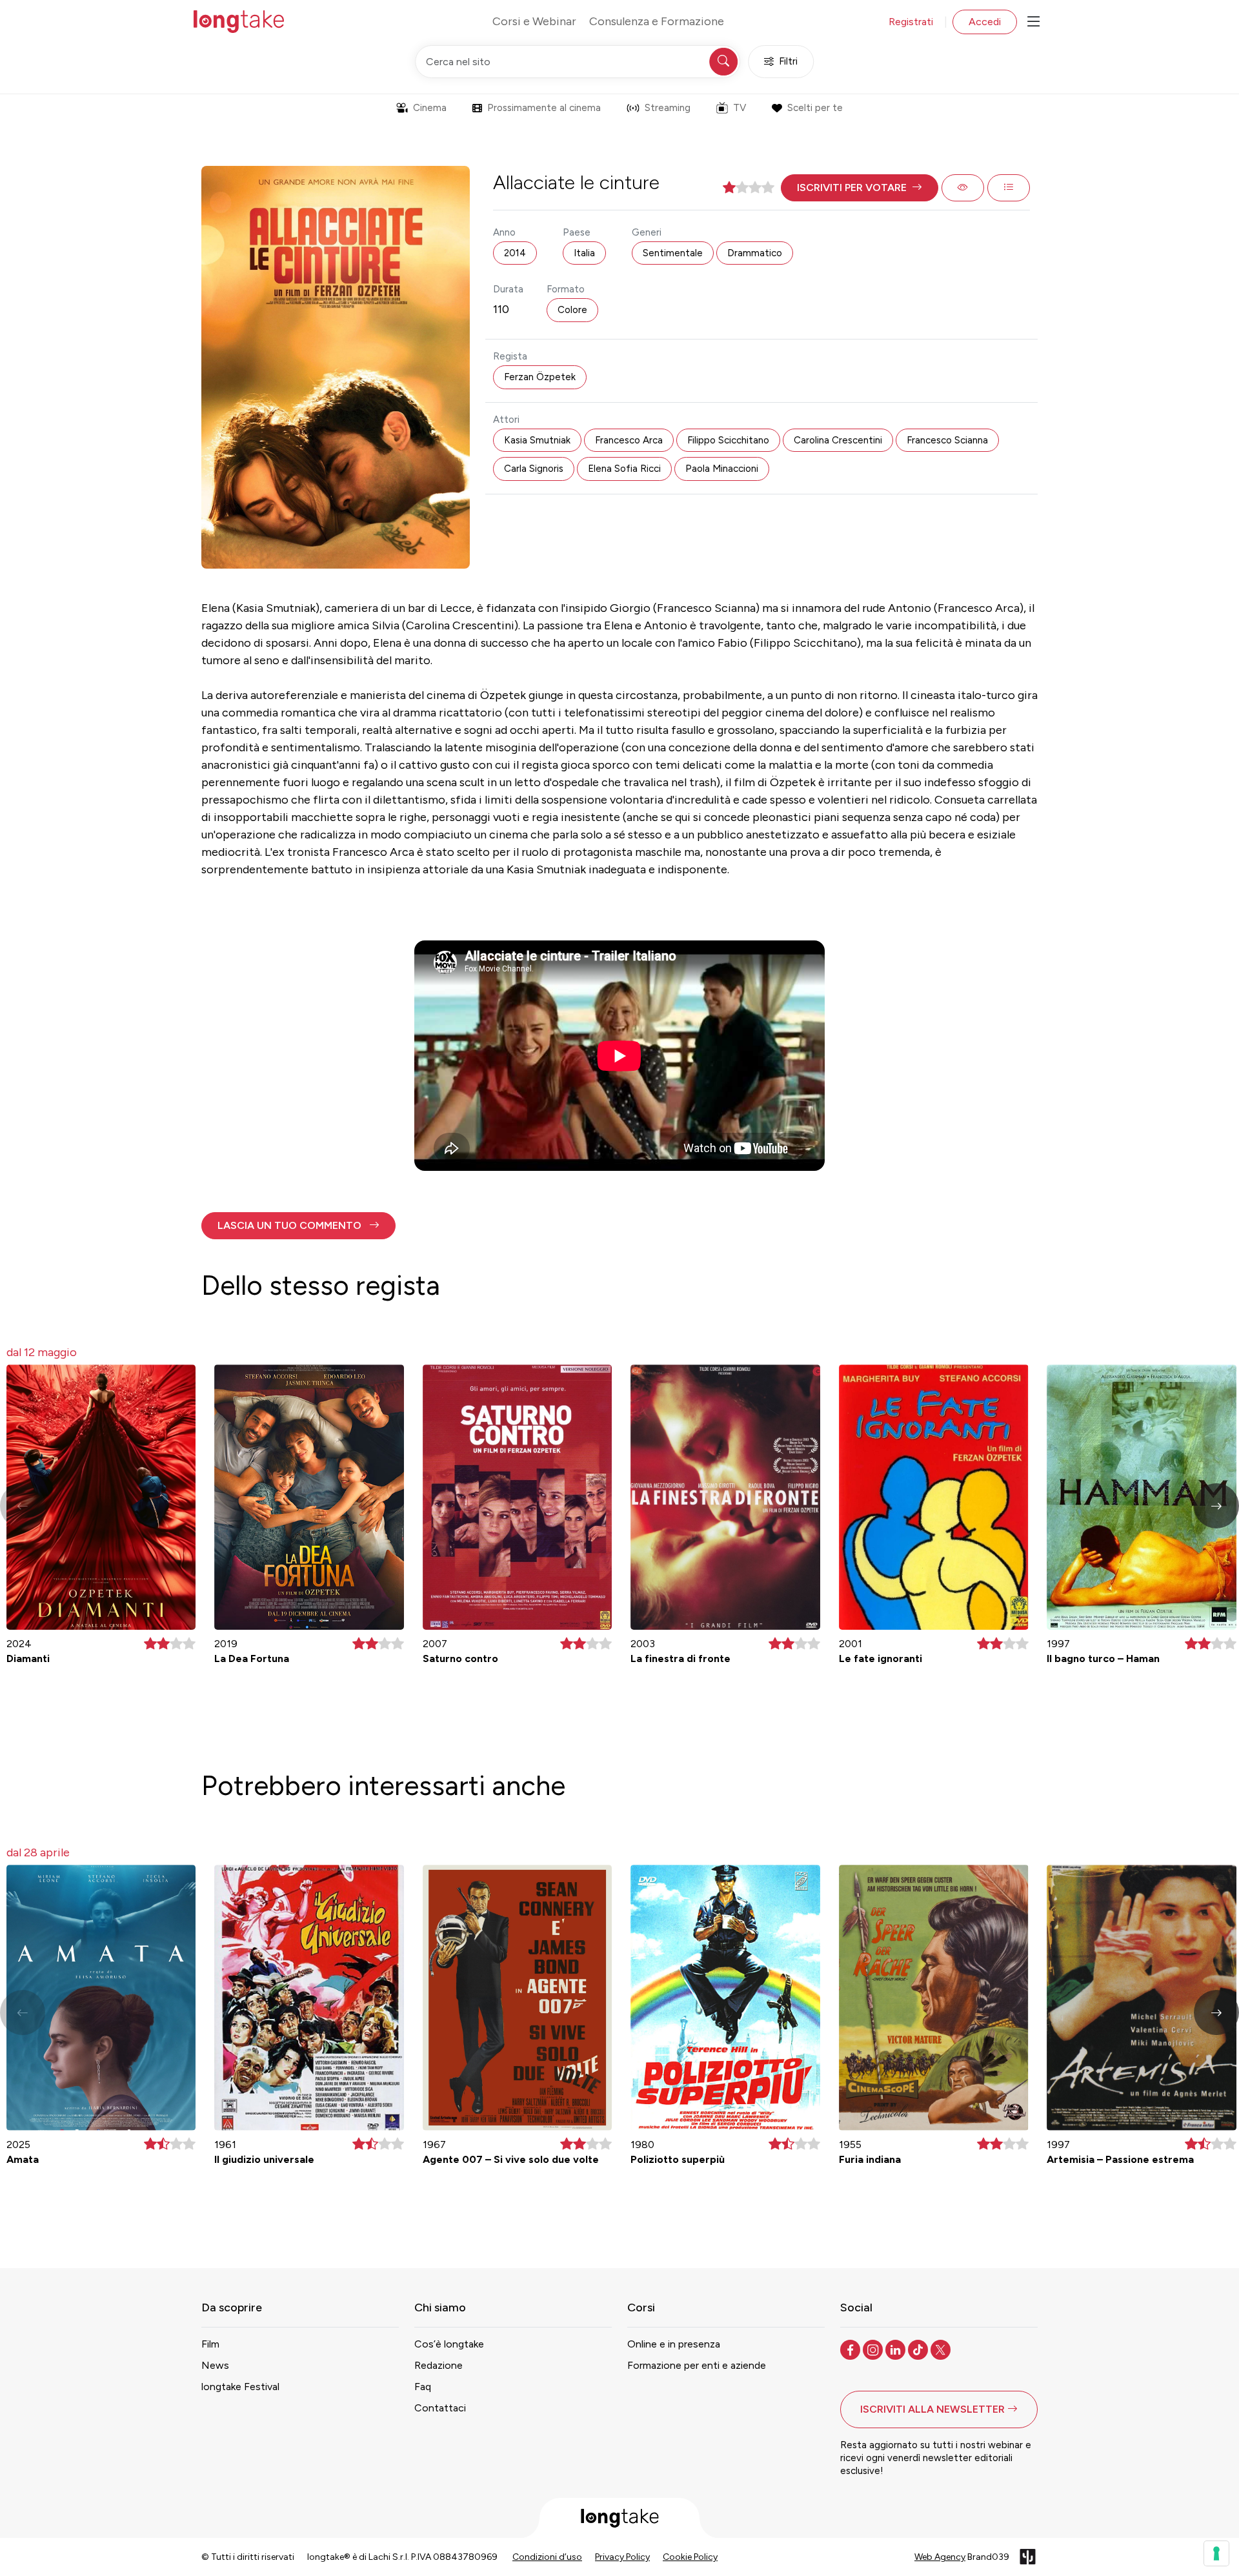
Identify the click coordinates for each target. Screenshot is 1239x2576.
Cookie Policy (690, 2557)
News (215, 2365)
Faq (423, 2387)
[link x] (942, 2349)
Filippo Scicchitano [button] (728, 440)
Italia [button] (584, 253)
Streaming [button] (668, 108)
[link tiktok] (919, 2349)
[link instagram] (874, 2349)
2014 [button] (515, 253)
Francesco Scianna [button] (947, 440)
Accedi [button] (985, 22)
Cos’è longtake (449, 2344)
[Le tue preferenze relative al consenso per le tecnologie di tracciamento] (1216, 2553)
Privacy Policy (622, 2557)
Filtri (788, 61)
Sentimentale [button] (673, 253)
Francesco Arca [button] (629, 440)
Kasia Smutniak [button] (537, 440)
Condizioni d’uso (547, 2557)
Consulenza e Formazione (657, 21)
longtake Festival (240, 2387)
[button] (860, 188)
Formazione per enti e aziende (697, 2365)
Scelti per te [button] (815, 108)
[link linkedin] (897, 2349)
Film (210, 2344)
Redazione (438, 2365)
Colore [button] (572, 310)
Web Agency (940, 2557)
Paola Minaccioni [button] (722, 469)
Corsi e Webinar (534, 21)
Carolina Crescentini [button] (838, 440)
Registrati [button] (911, 22)
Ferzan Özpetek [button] (540, 377)
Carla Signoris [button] (534, 469)
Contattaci (440, 2408)
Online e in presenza (674, 2344)
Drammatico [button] (755, 253)
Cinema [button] (430, 108)
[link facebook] (851, 2349)
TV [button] (740, 108)
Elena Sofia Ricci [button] (624, 469)
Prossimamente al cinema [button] (544, 108)
